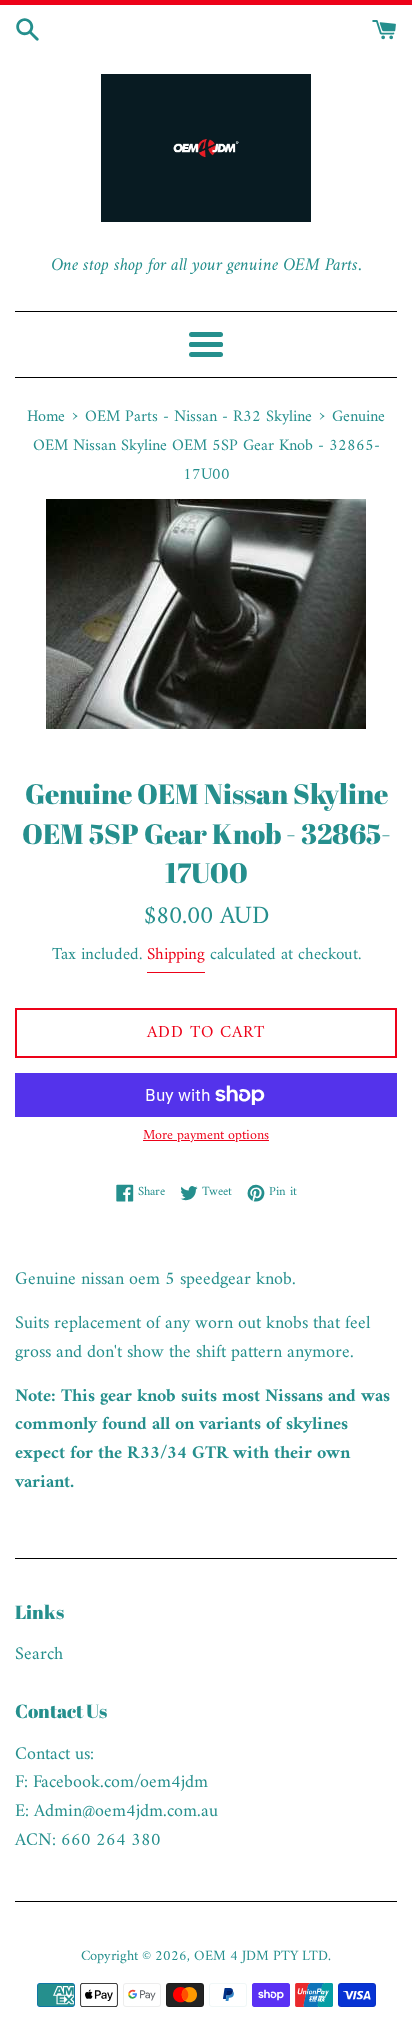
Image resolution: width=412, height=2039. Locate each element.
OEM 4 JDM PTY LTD (261, 1956)
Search (39, 1654)
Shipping (176, 955)
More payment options (206, 1136)
